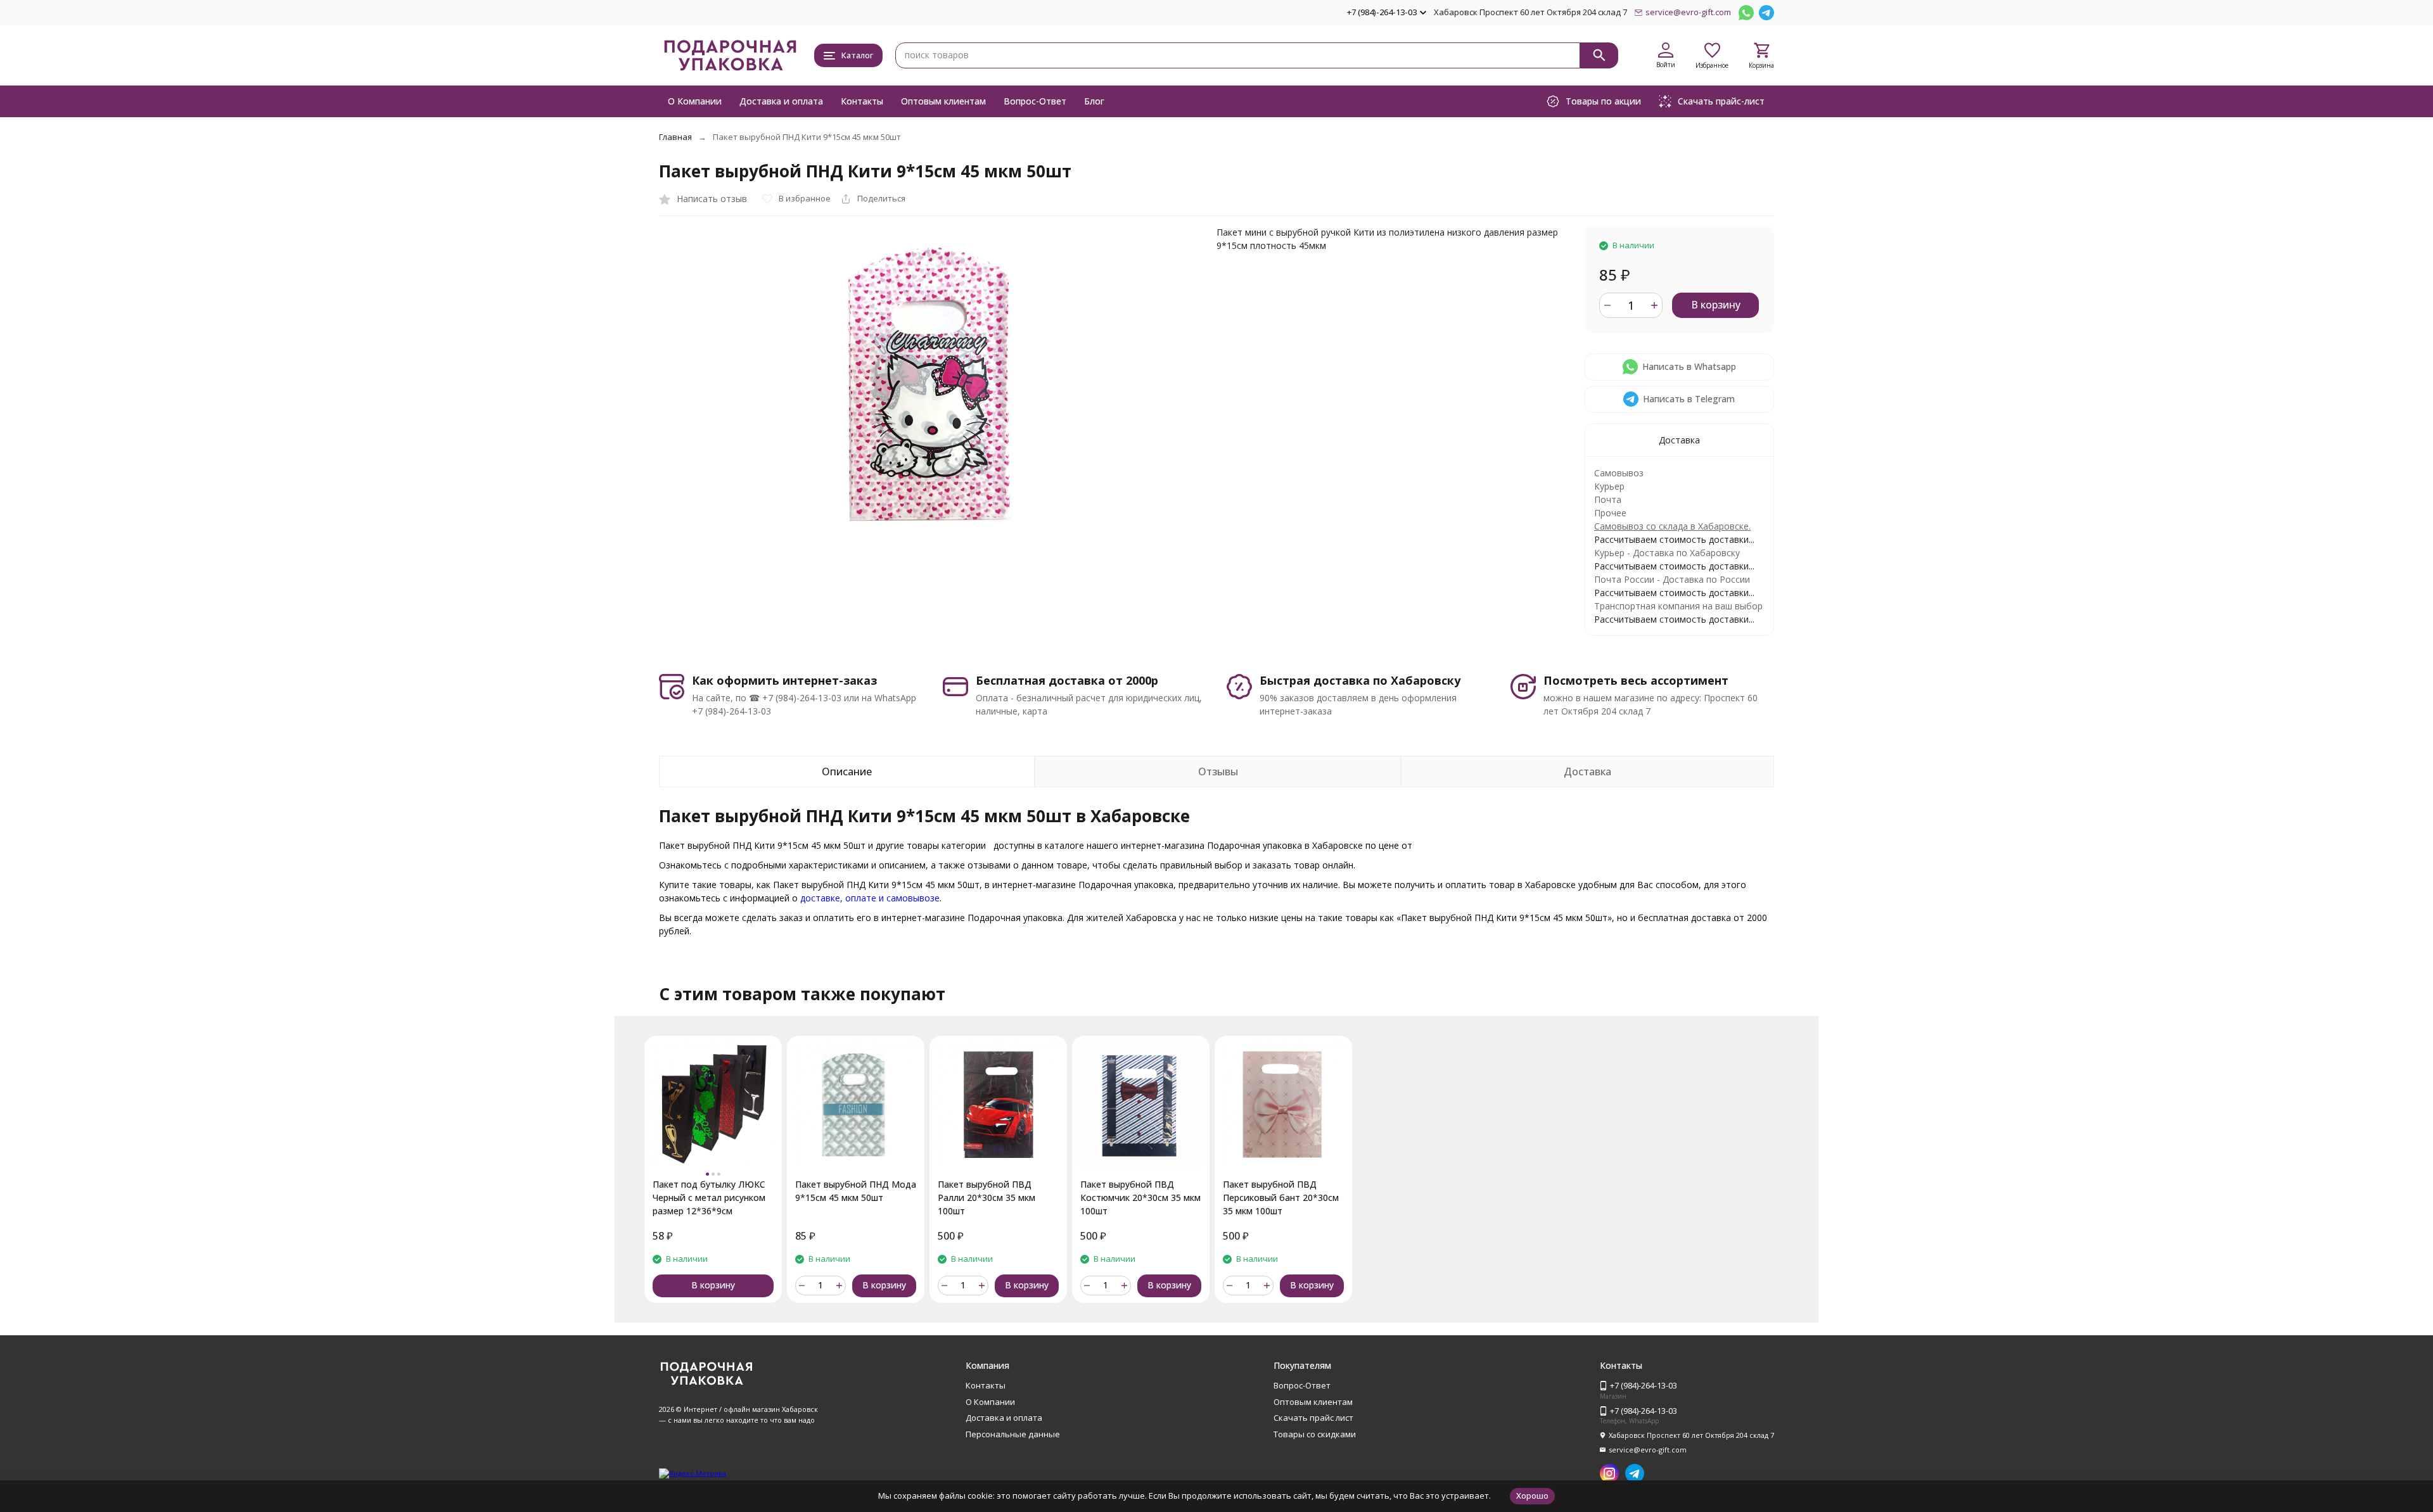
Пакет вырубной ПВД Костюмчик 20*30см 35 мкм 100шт (1140, 1198)
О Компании (695, 101)
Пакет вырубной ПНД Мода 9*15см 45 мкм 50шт (856, 1191)
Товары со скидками (1315, 1434)
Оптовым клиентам (943, 101)
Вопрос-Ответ (1035, 101)
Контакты (862, 101)
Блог (1094, 101)
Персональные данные (1013, 1434)
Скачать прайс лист (1313, 1418)
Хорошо (1532, 1496)
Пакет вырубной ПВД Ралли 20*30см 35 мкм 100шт (987, 1198)
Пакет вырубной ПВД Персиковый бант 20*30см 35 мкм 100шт (1281, 1198)
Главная (675, 137)
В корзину (1716, 305)
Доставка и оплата (781, 101)
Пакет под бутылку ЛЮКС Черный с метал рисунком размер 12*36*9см (709, 1198)
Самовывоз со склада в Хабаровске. (1672, 526)
